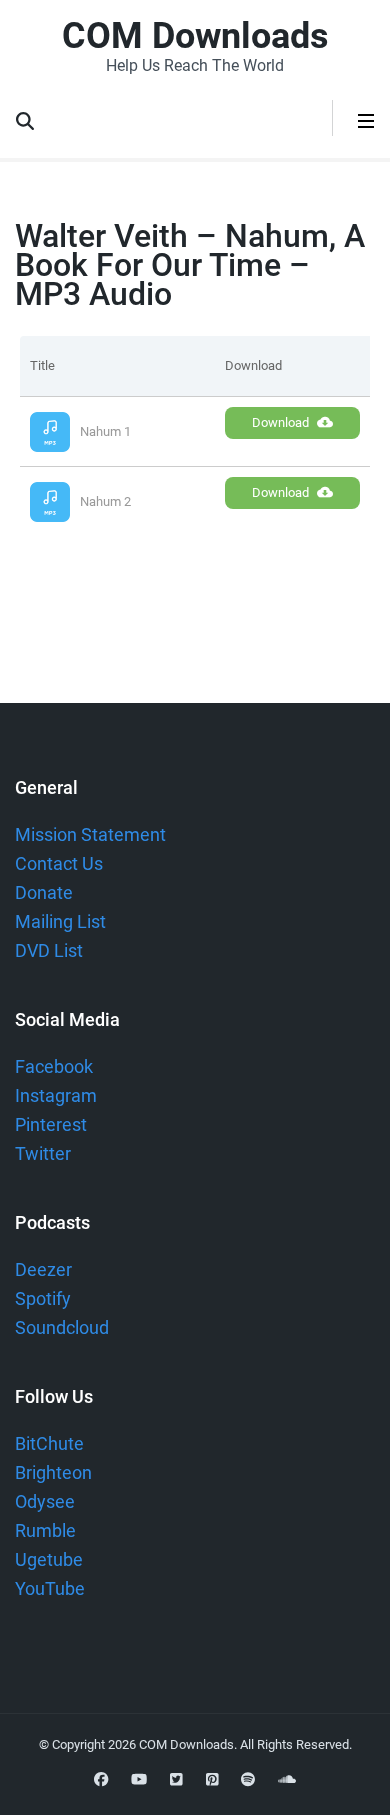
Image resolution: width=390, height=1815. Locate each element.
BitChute (49, 1443)
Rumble (45, 1530)
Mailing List (60, 921)
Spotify (43, 1298)
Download (280, 422)
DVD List (49, 950)
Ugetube (49, 1559)
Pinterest (51, 1124)
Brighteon (53, 1472)
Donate (44, 892)
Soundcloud (62, 1327)
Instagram (56, 1095)
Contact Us (59, 863)
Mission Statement (90, 834)
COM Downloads (195, 36)
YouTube (50, 1588)
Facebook (54, 1066)
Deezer (43, 1269)
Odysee (45, 1501)
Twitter (43, 1153)
